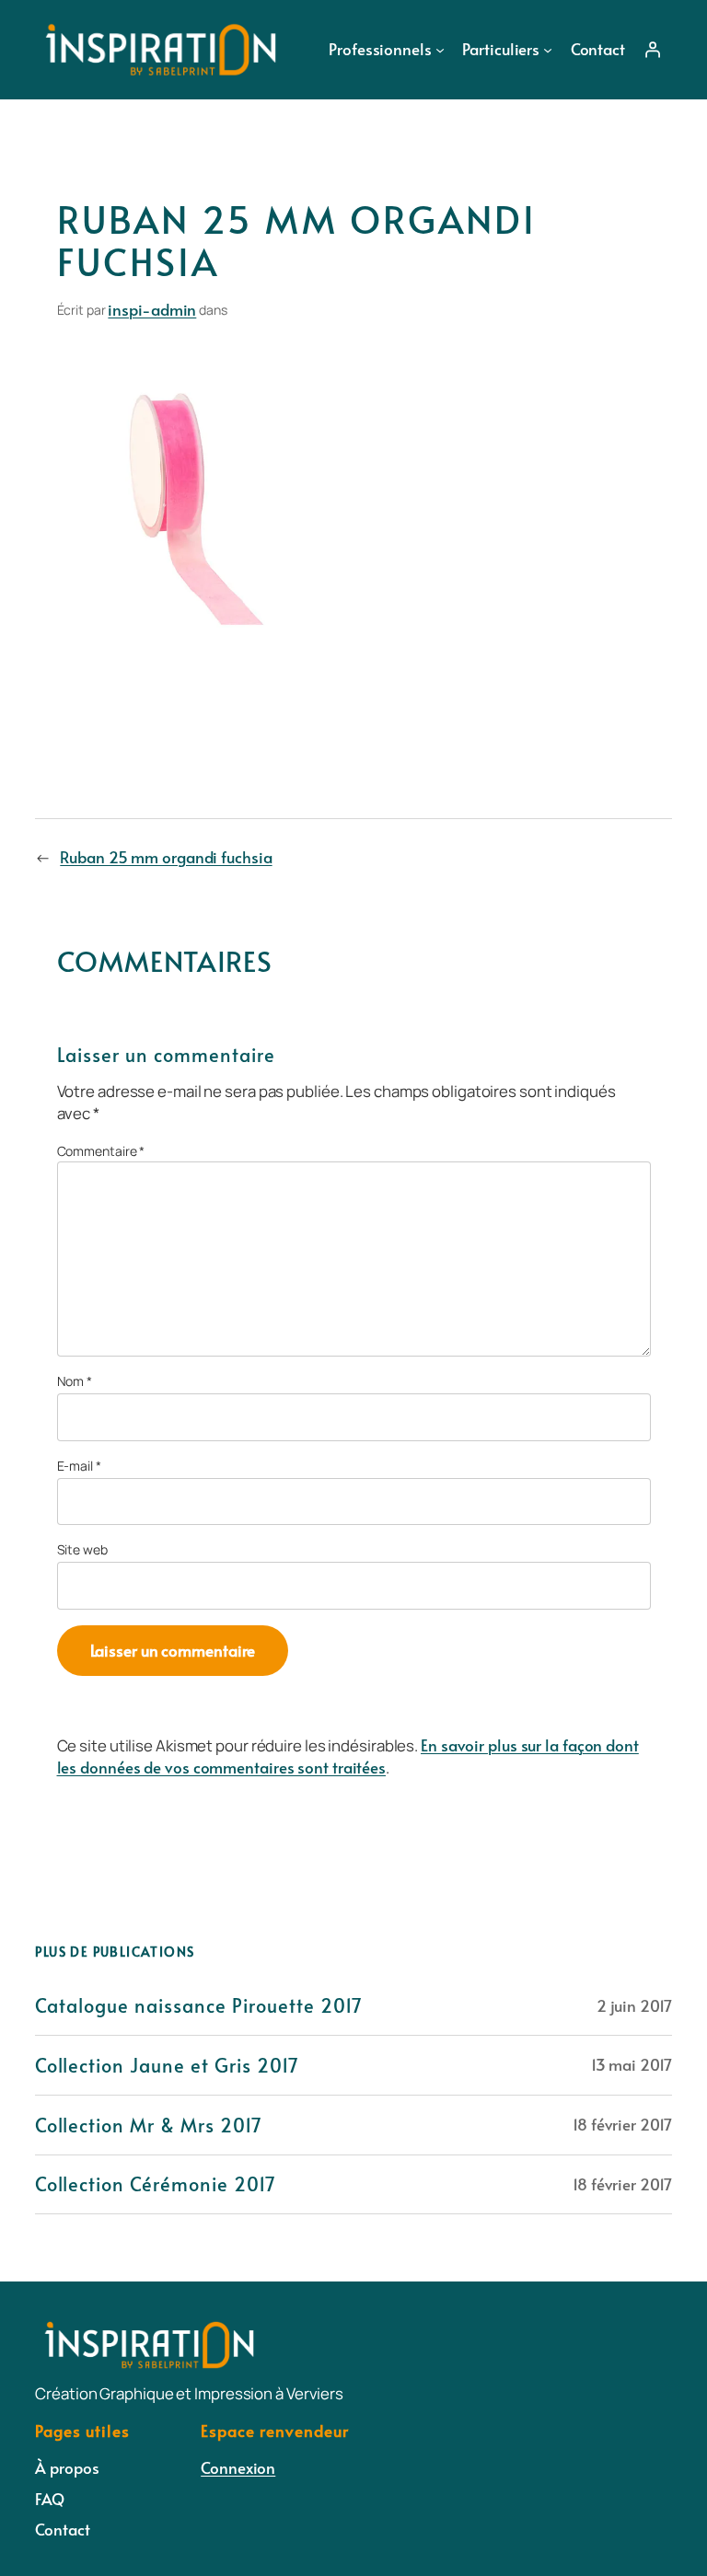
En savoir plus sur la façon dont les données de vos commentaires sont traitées (348, 1756)
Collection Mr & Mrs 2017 (149, 2125)
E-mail (79, 1466)
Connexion (238, 2467)
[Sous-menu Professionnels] (440, 50)
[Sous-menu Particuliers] (548, 50)
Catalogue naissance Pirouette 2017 (199, 2005)
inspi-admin (152, 309)
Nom (75, 1381)
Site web (82, 1549)
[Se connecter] (652, 50)
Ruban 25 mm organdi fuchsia (166, 857)
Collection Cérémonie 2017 (156, 2184)
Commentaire (101, 1151)
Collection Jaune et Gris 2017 (167, 2065)
